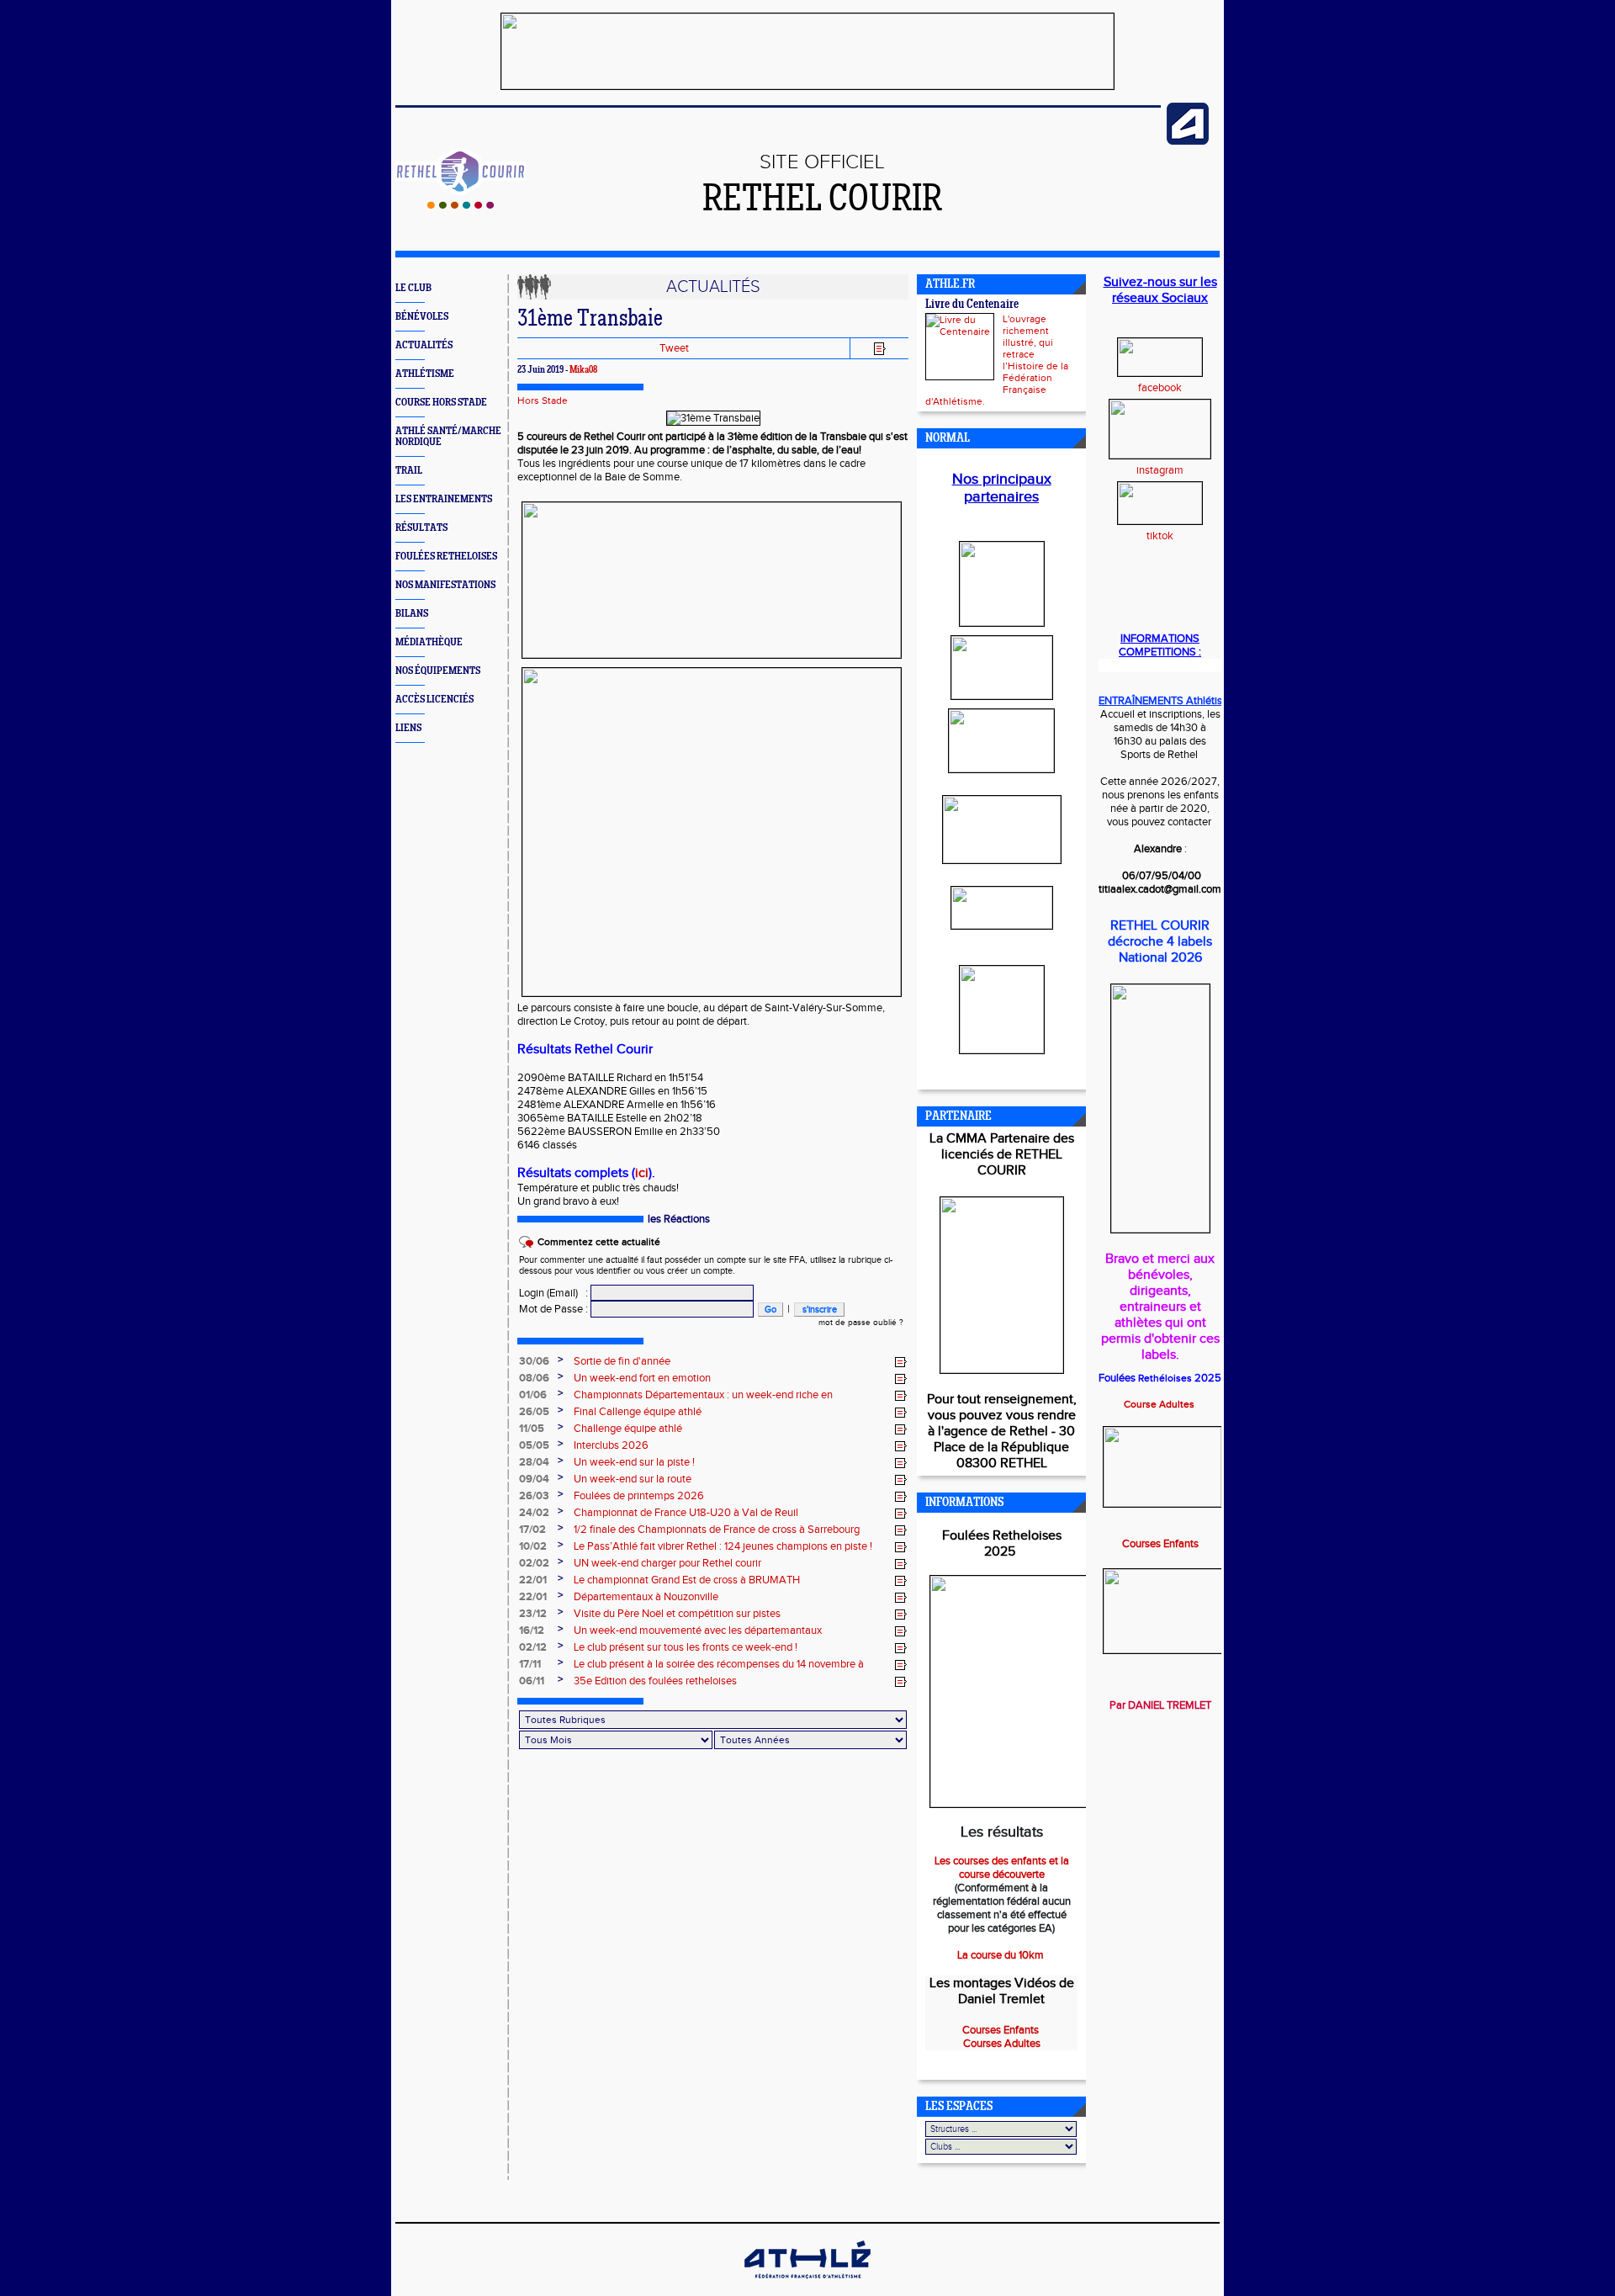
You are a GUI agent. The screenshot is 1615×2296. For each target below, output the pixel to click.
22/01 (533, 1580)
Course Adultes (1160, 1404)
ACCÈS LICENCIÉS (434, 700)
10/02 (533, 1546)
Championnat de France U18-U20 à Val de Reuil (686, 1513)
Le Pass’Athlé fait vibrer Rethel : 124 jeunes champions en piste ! (723, 1546)
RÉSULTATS (421, 528)
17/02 (532, 1530)
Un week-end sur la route (633, 1479)
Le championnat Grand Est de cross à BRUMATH (687, 1580)
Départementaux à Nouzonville (646, 1597)
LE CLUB (413, 288)
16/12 (532, 1631)
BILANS (412, 614)
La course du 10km (1002, 1955)
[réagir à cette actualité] (901, 1362)
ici (642, 1173)
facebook (1160, 388)
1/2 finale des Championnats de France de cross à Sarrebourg (717, 1530)
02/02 (534, 1563)
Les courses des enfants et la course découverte (1002, 1868)
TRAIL (409, 471)
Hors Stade (543, 400)
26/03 (534, 1496)
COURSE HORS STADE (441, 403)
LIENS (408, 728)
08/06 (534, 1378)
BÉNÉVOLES (422, 317)
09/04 (534, 1479)
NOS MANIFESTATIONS (445, 585)
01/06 (533, 1395)
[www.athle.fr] (1188, 141)
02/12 (533, 1647)
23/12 (533, 1614)
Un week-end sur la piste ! (634, 1462)
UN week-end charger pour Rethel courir (667, 1563)
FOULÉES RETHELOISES (446, 557)
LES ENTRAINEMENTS (444, 499)
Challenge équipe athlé (628, 1429)
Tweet (674, 348)
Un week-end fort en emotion (642, 1378)
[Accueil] (461, 205)
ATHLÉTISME (425, 374)
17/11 (530, 1664)
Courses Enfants (1160, 1544)
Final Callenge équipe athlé (638, 1412)
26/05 (534, 1412)
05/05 (534, 1445)
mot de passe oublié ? (861, 1323)
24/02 (534, 1513)
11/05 (532, 1429)
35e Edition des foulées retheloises (655, 1681)
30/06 (534, 1361)
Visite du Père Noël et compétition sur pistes (677, 1614)
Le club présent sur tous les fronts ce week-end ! (686, 1647)
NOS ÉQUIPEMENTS (438, 671)
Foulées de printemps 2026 (639, 1496)
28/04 (534, 1462)
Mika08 (583, 370)
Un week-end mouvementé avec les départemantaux (698, 1631)
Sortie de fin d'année (622, 1361)
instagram (1160, 470)
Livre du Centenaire (972, 305)
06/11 (532, 1681)
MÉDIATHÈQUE (429, 642)
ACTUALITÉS (424, 345)
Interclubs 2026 (611, 1445)
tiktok (1160, 536)
